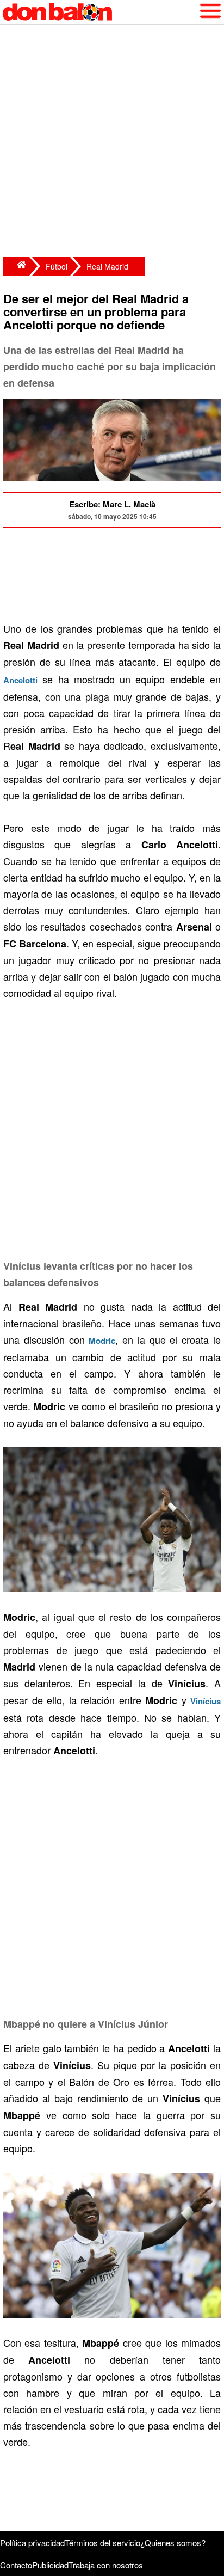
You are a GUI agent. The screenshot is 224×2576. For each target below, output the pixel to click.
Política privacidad (32, 2543)
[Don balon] (99, 12)
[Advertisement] (112, 142)
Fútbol (57, 266)
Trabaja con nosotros (106, 2565)
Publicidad (50, 2565)
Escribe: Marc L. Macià (112, 504)
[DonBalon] (16, 266)
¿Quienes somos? (173, 2543)
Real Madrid (107, 266)
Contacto (16, 2565)
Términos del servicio (102, 2543)
